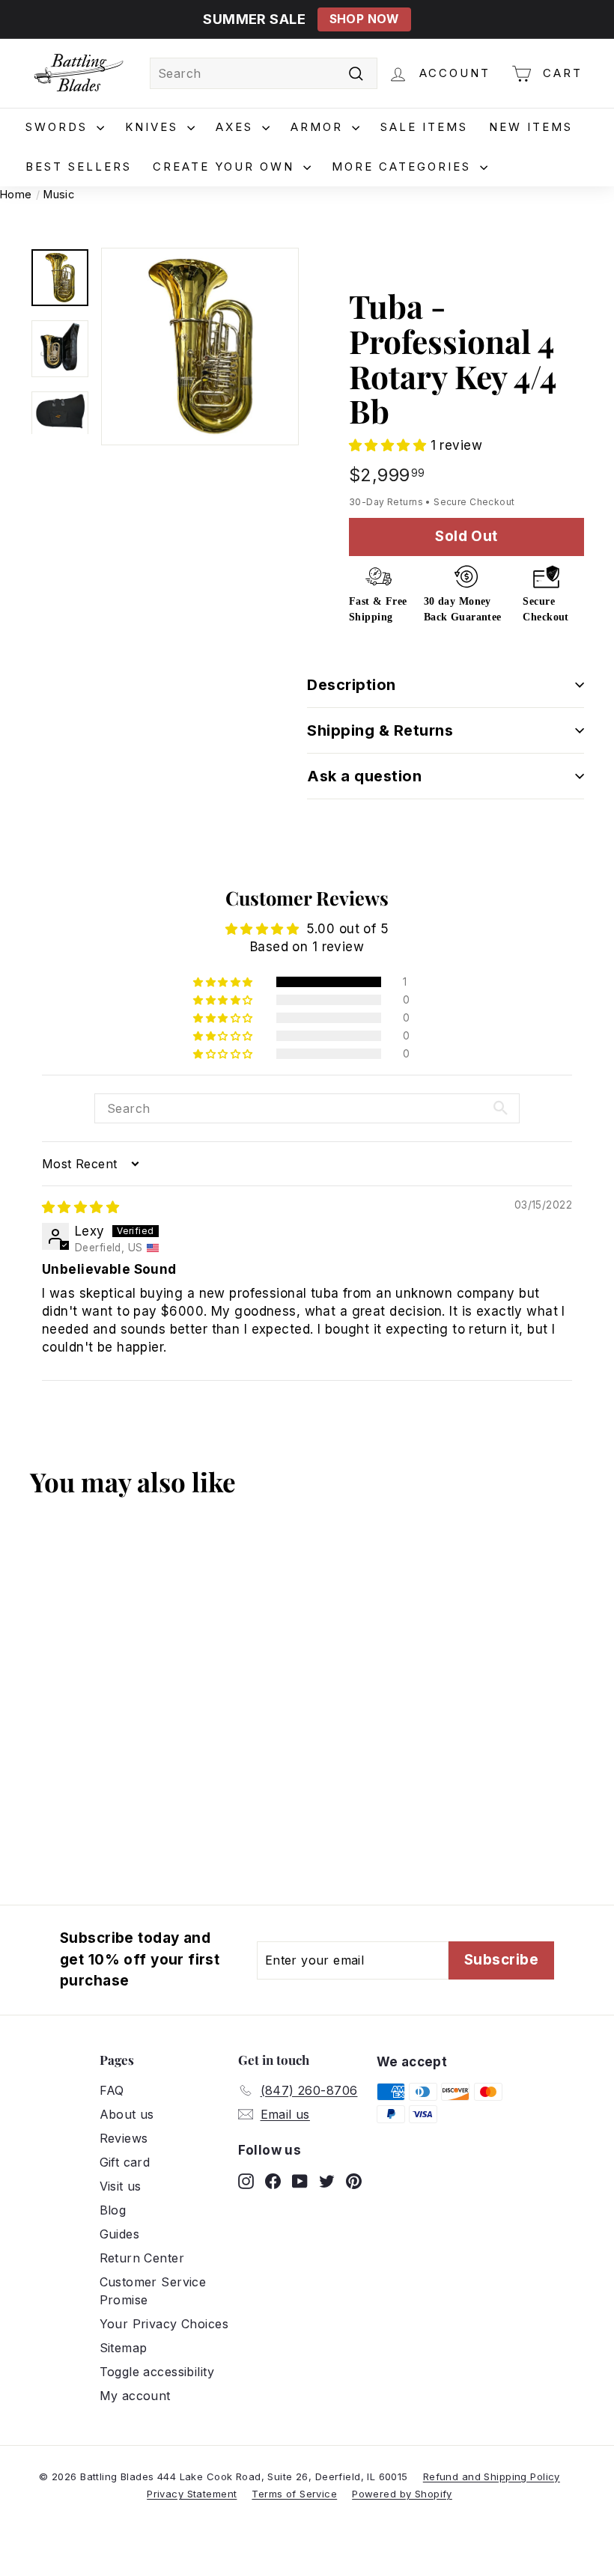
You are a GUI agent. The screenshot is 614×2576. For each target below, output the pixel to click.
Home (16, 194)
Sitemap (124, 2348)
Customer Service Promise (153, 2291)
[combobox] (264, 73)
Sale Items (424, 127)
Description (352, 685)
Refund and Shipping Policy (492, 2476)
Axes (237, 127)
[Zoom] (200, 347)
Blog (113, 2210)
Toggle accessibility (157, 2372)
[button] (390, 445)
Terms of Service (294, 2494)
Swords (59, 127)
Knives (154, 127)
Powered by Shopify (402, 2494)
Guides (120, 2234)
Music (59, 194)
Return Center (142, 2258)
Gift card (125, 2162)
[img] (80, 1207)
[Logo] (79, 73)
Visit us (121, 2186)
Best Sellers (79, 167)
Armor (319, 127)
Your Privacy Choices (164, 2324)
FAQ (112, 2090)
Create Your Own (226, 167)
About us (127, 2114)
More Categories (404, 167)
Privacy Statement (192, 2494)
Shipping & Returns (380, 730)
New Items (531, 127)
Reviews (124, 2138)
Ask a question (364, 776)
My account (135, 2396)
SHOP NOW (364, 19)
